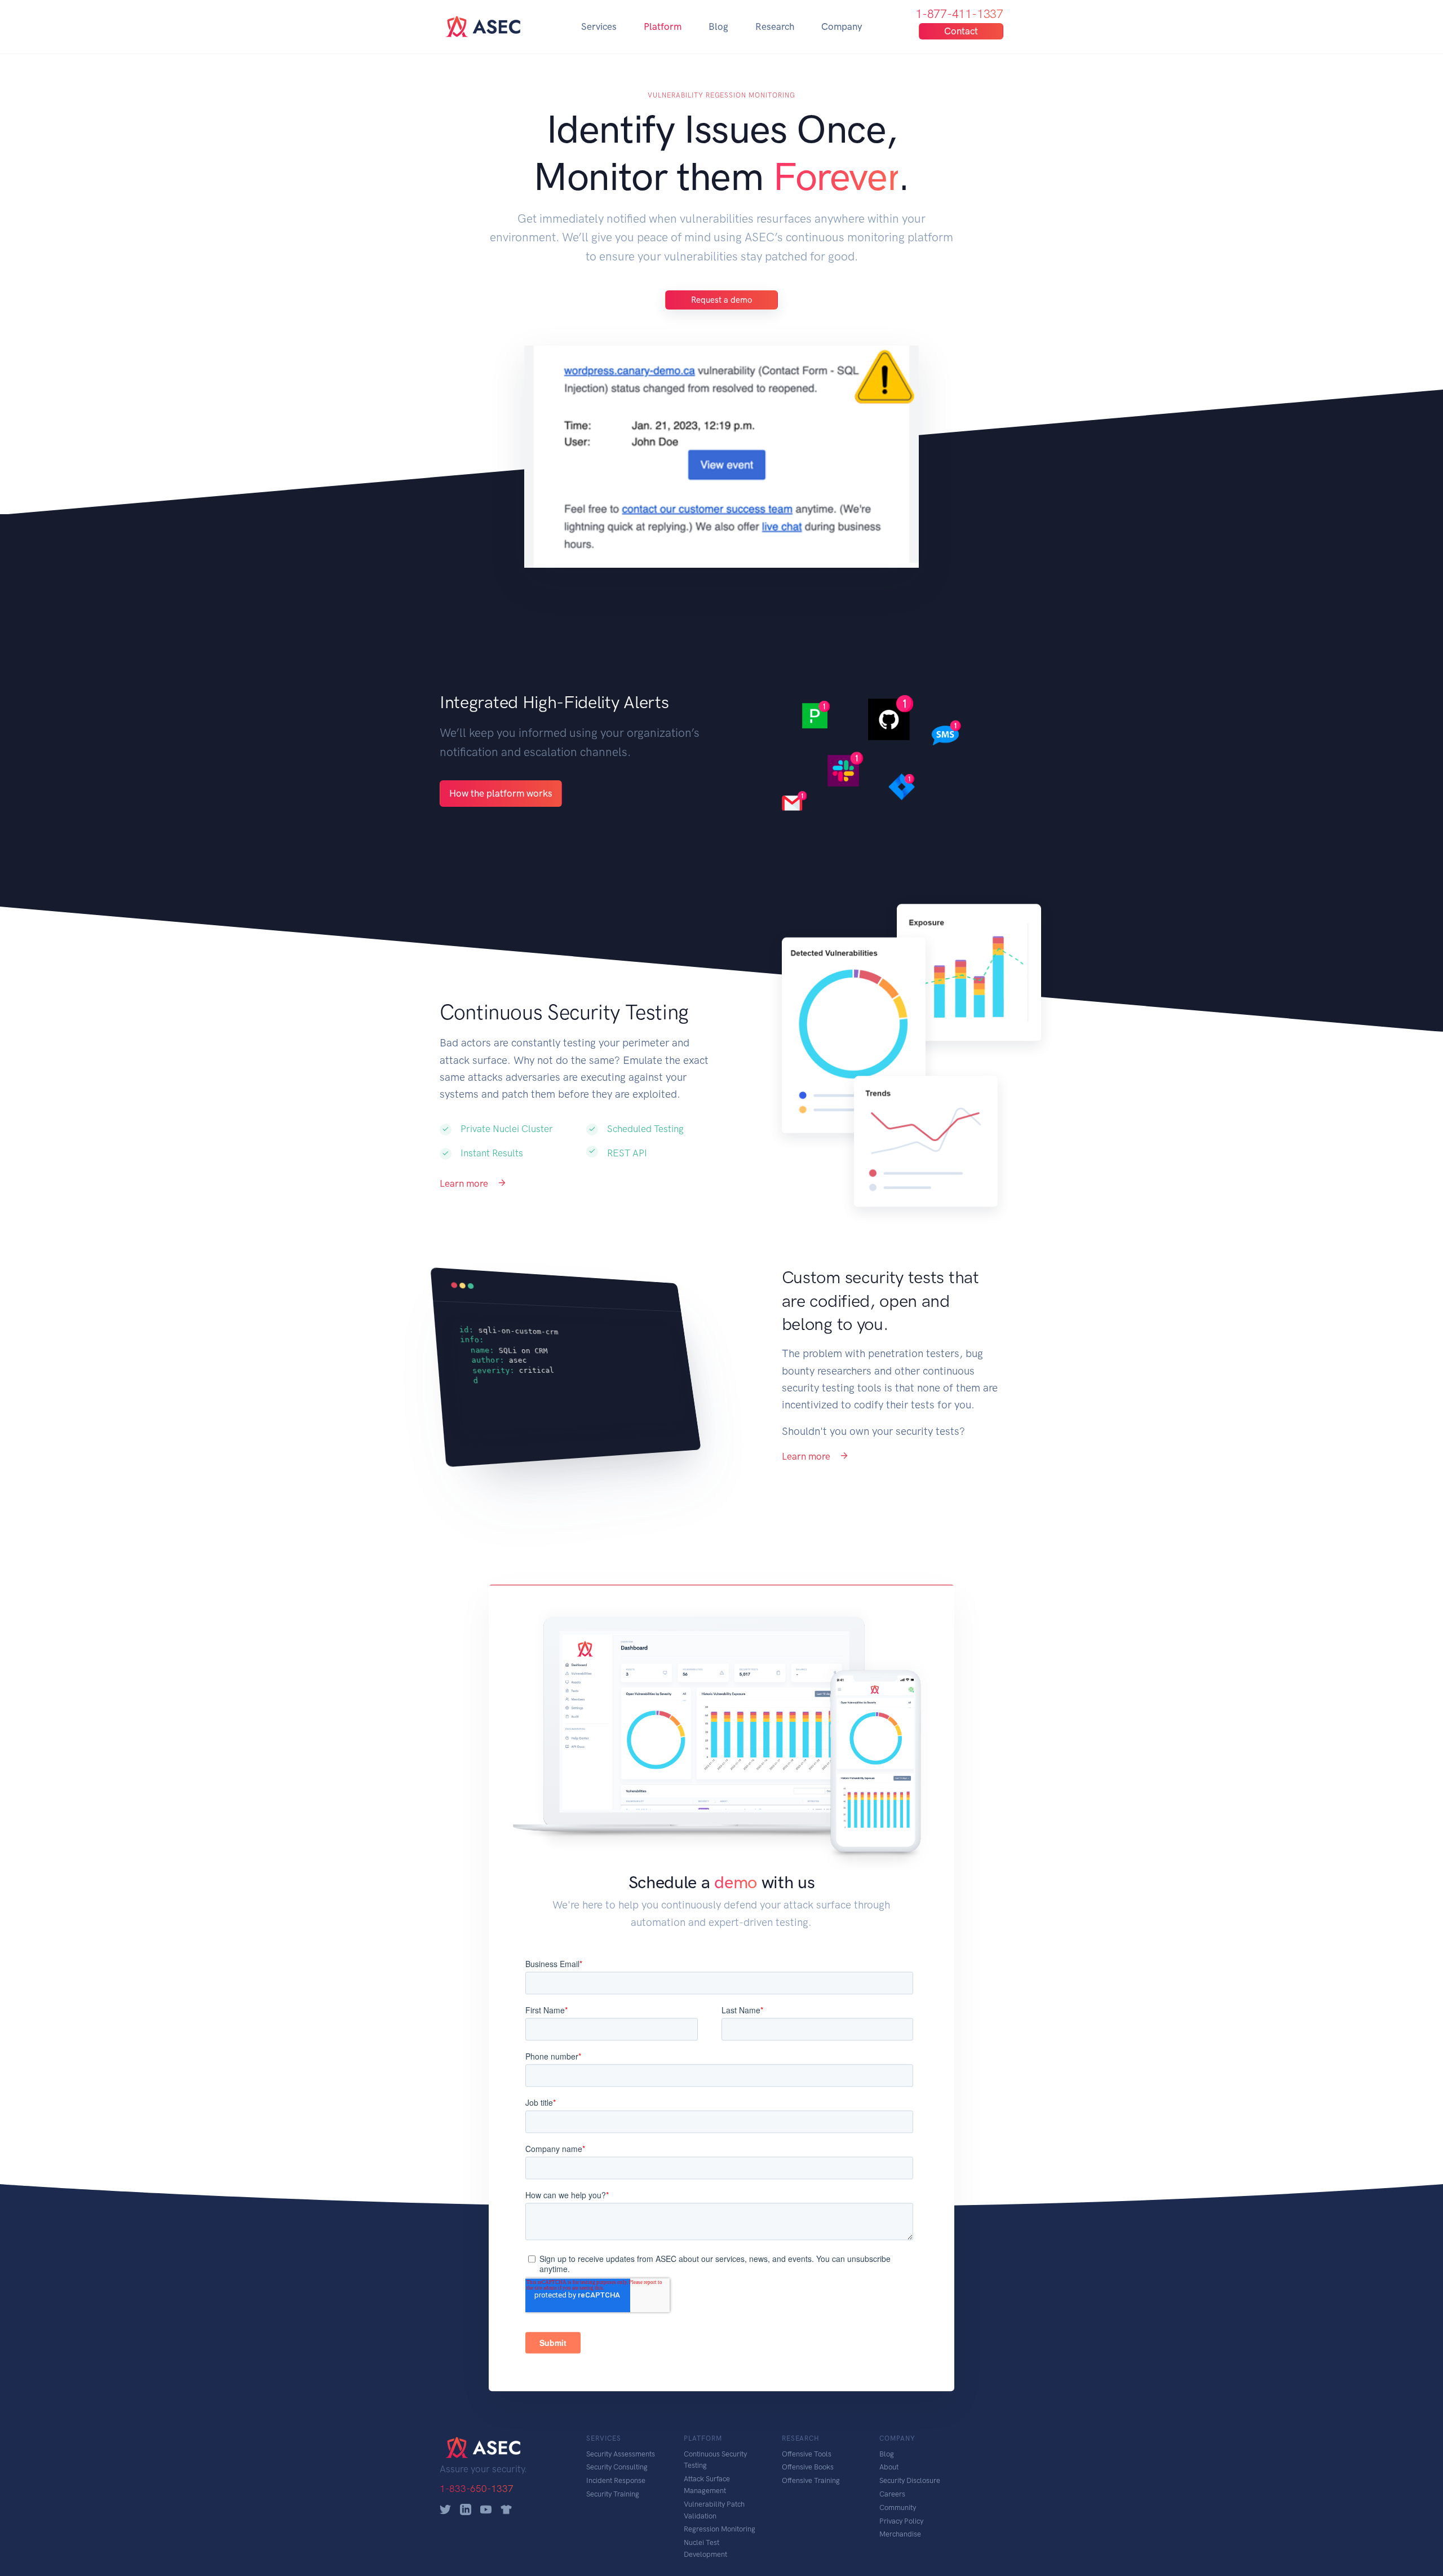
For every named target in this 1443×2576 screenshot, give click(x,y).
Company (842, 26)
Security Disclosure (910, 2480)
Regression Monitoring (720, 2529)
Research (775, 26)
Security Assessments (621, 2454)
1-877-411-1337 (959, 14)
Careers (892, 2494)
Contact (961, 31)
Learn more (465, 1183)
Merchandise (900, 2534)
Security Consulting (617, 2467)
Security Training (613, 2494)
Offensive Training (811, 2480)
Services (599, 26)
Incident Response (616, 2480)
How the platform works (501, 793)
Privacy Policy (901, 2521)
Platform (663, 26)
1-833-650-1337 (477, 2489)
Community (898, 2507)
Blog (718, 26)
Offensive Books (808, 2467)
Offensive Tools (807, 2454)
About (889, 2467)
